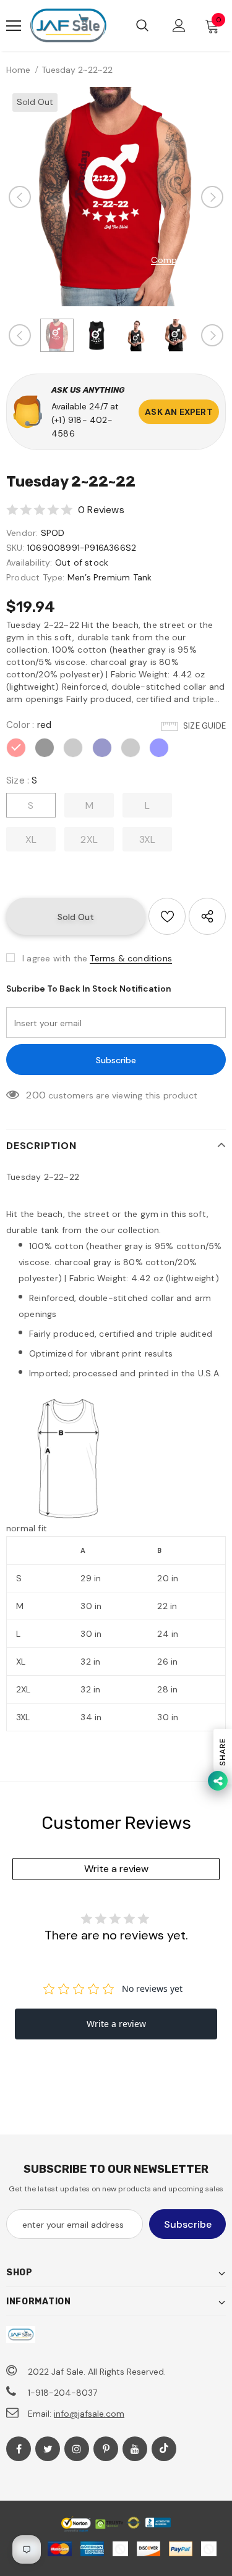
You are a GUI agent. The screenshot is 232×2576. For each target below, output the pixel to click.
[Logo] (68, 26)
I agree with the (55, 958)
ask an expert (179, 412)
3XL (148, 839)
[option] (116, 197)
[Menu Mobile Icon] (14, 26)
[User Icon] (179, 26)
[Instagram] (77, 2449)
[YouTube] (135, 2449)
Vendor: (22, 533)
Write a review (116, 1869)
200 (36, 1095)
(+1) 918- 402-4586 (82, 427)
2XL (89, 839)
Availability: (29, 562)
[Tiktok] (164, 2449)
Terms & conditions (131, 958)
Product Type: (36, 577)
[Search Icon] (142, 26)
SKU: (15, 548)
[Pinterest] (106, 2449)
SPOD (53, 533)
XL (31, 839)
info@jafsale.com (89, 2414)
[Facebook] (19, 2449)
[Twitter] (48, 2449)
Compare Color (184, 260)
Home (18, 70)
